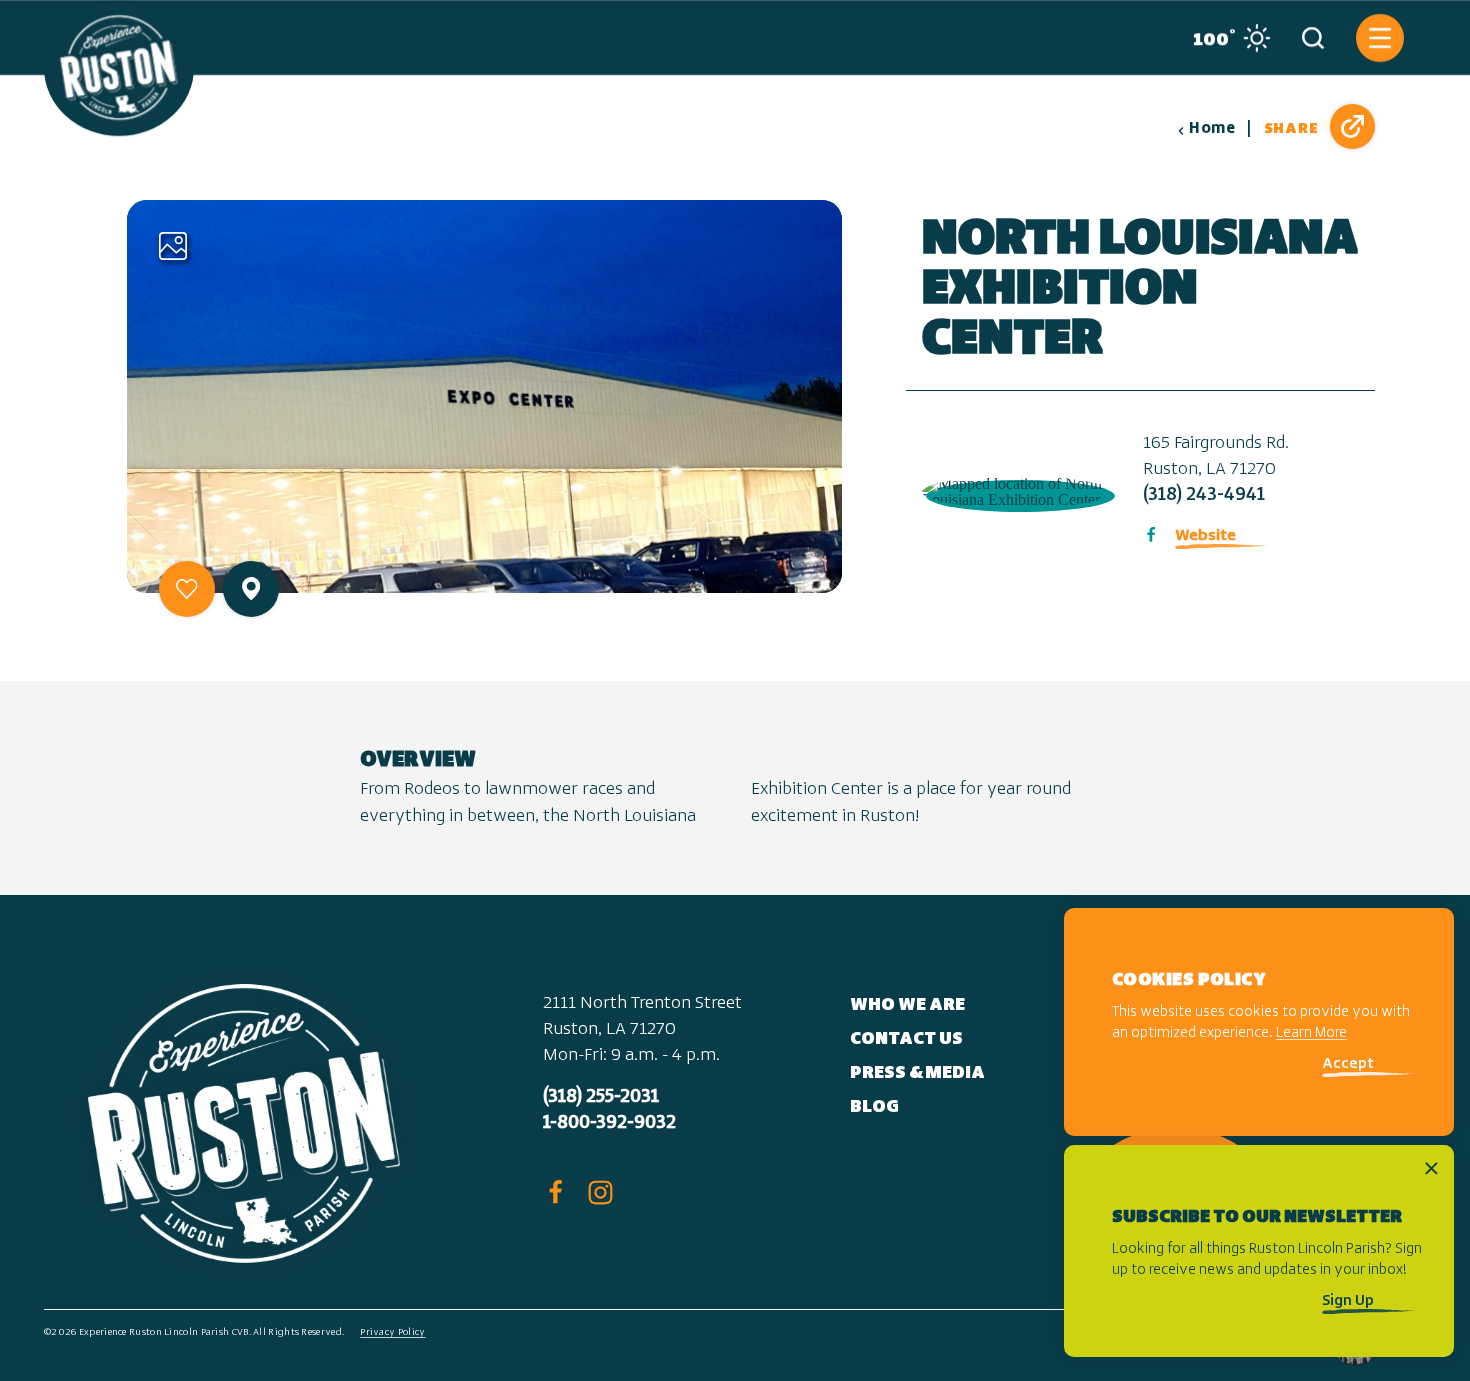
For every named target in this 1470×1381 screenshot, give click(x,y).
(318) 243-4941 (1204, 496)
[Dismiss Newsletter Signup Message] (1431, 1168)
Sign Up (1348, 1301)
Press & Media (917, 1074)
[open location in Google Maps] (1016, 489)
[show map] (251, 588)
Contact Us (906, 1040)
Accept (1348, 1065)
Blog (874, 1108)
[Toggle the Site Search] (1313, 38)
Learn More (1311, 1034)
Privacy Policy (392, 1332)
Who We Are (907, 1006)
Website (1205, 536)
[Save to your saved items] (187, 589)
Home (1212, 129)
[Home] (119, 68)
